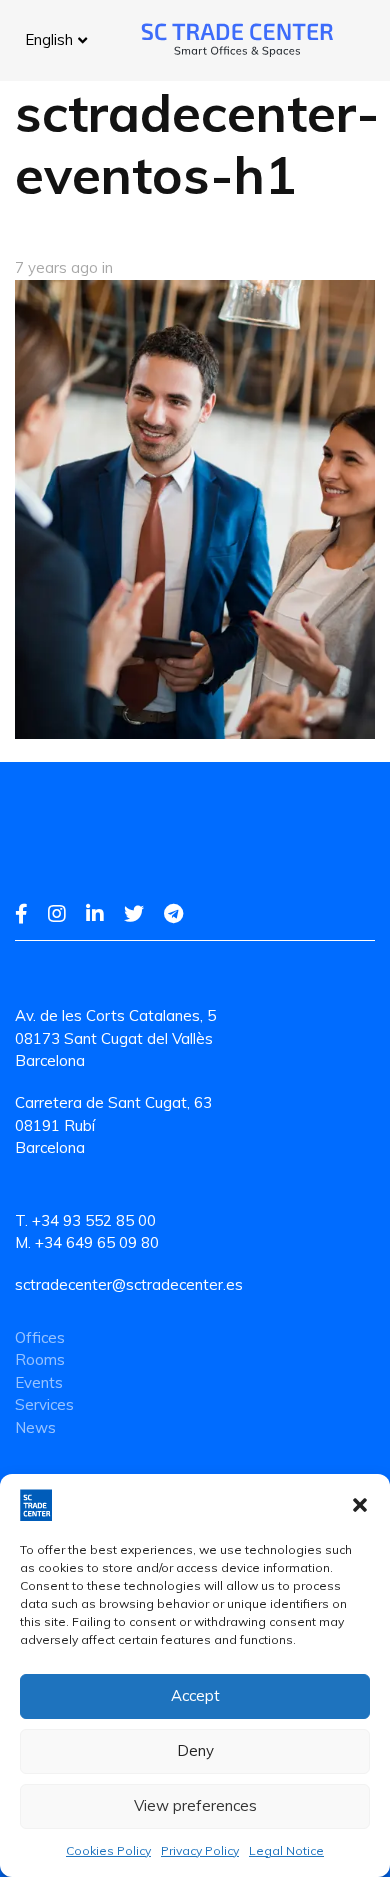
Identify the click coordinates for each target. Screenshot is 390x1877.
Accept (195, 1695)
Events (39, 1382)
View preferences (195, 1805)
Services (44, 1404)
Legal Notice (286, 1850)
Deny (195, 1750)
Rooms (40, 1359)
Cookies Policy (108, 1850)
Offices (40, 1337)
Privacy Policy (200, 1850)
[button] (360, 1505)
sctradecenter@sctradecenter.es (129, 1284)
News (35, 1427)
